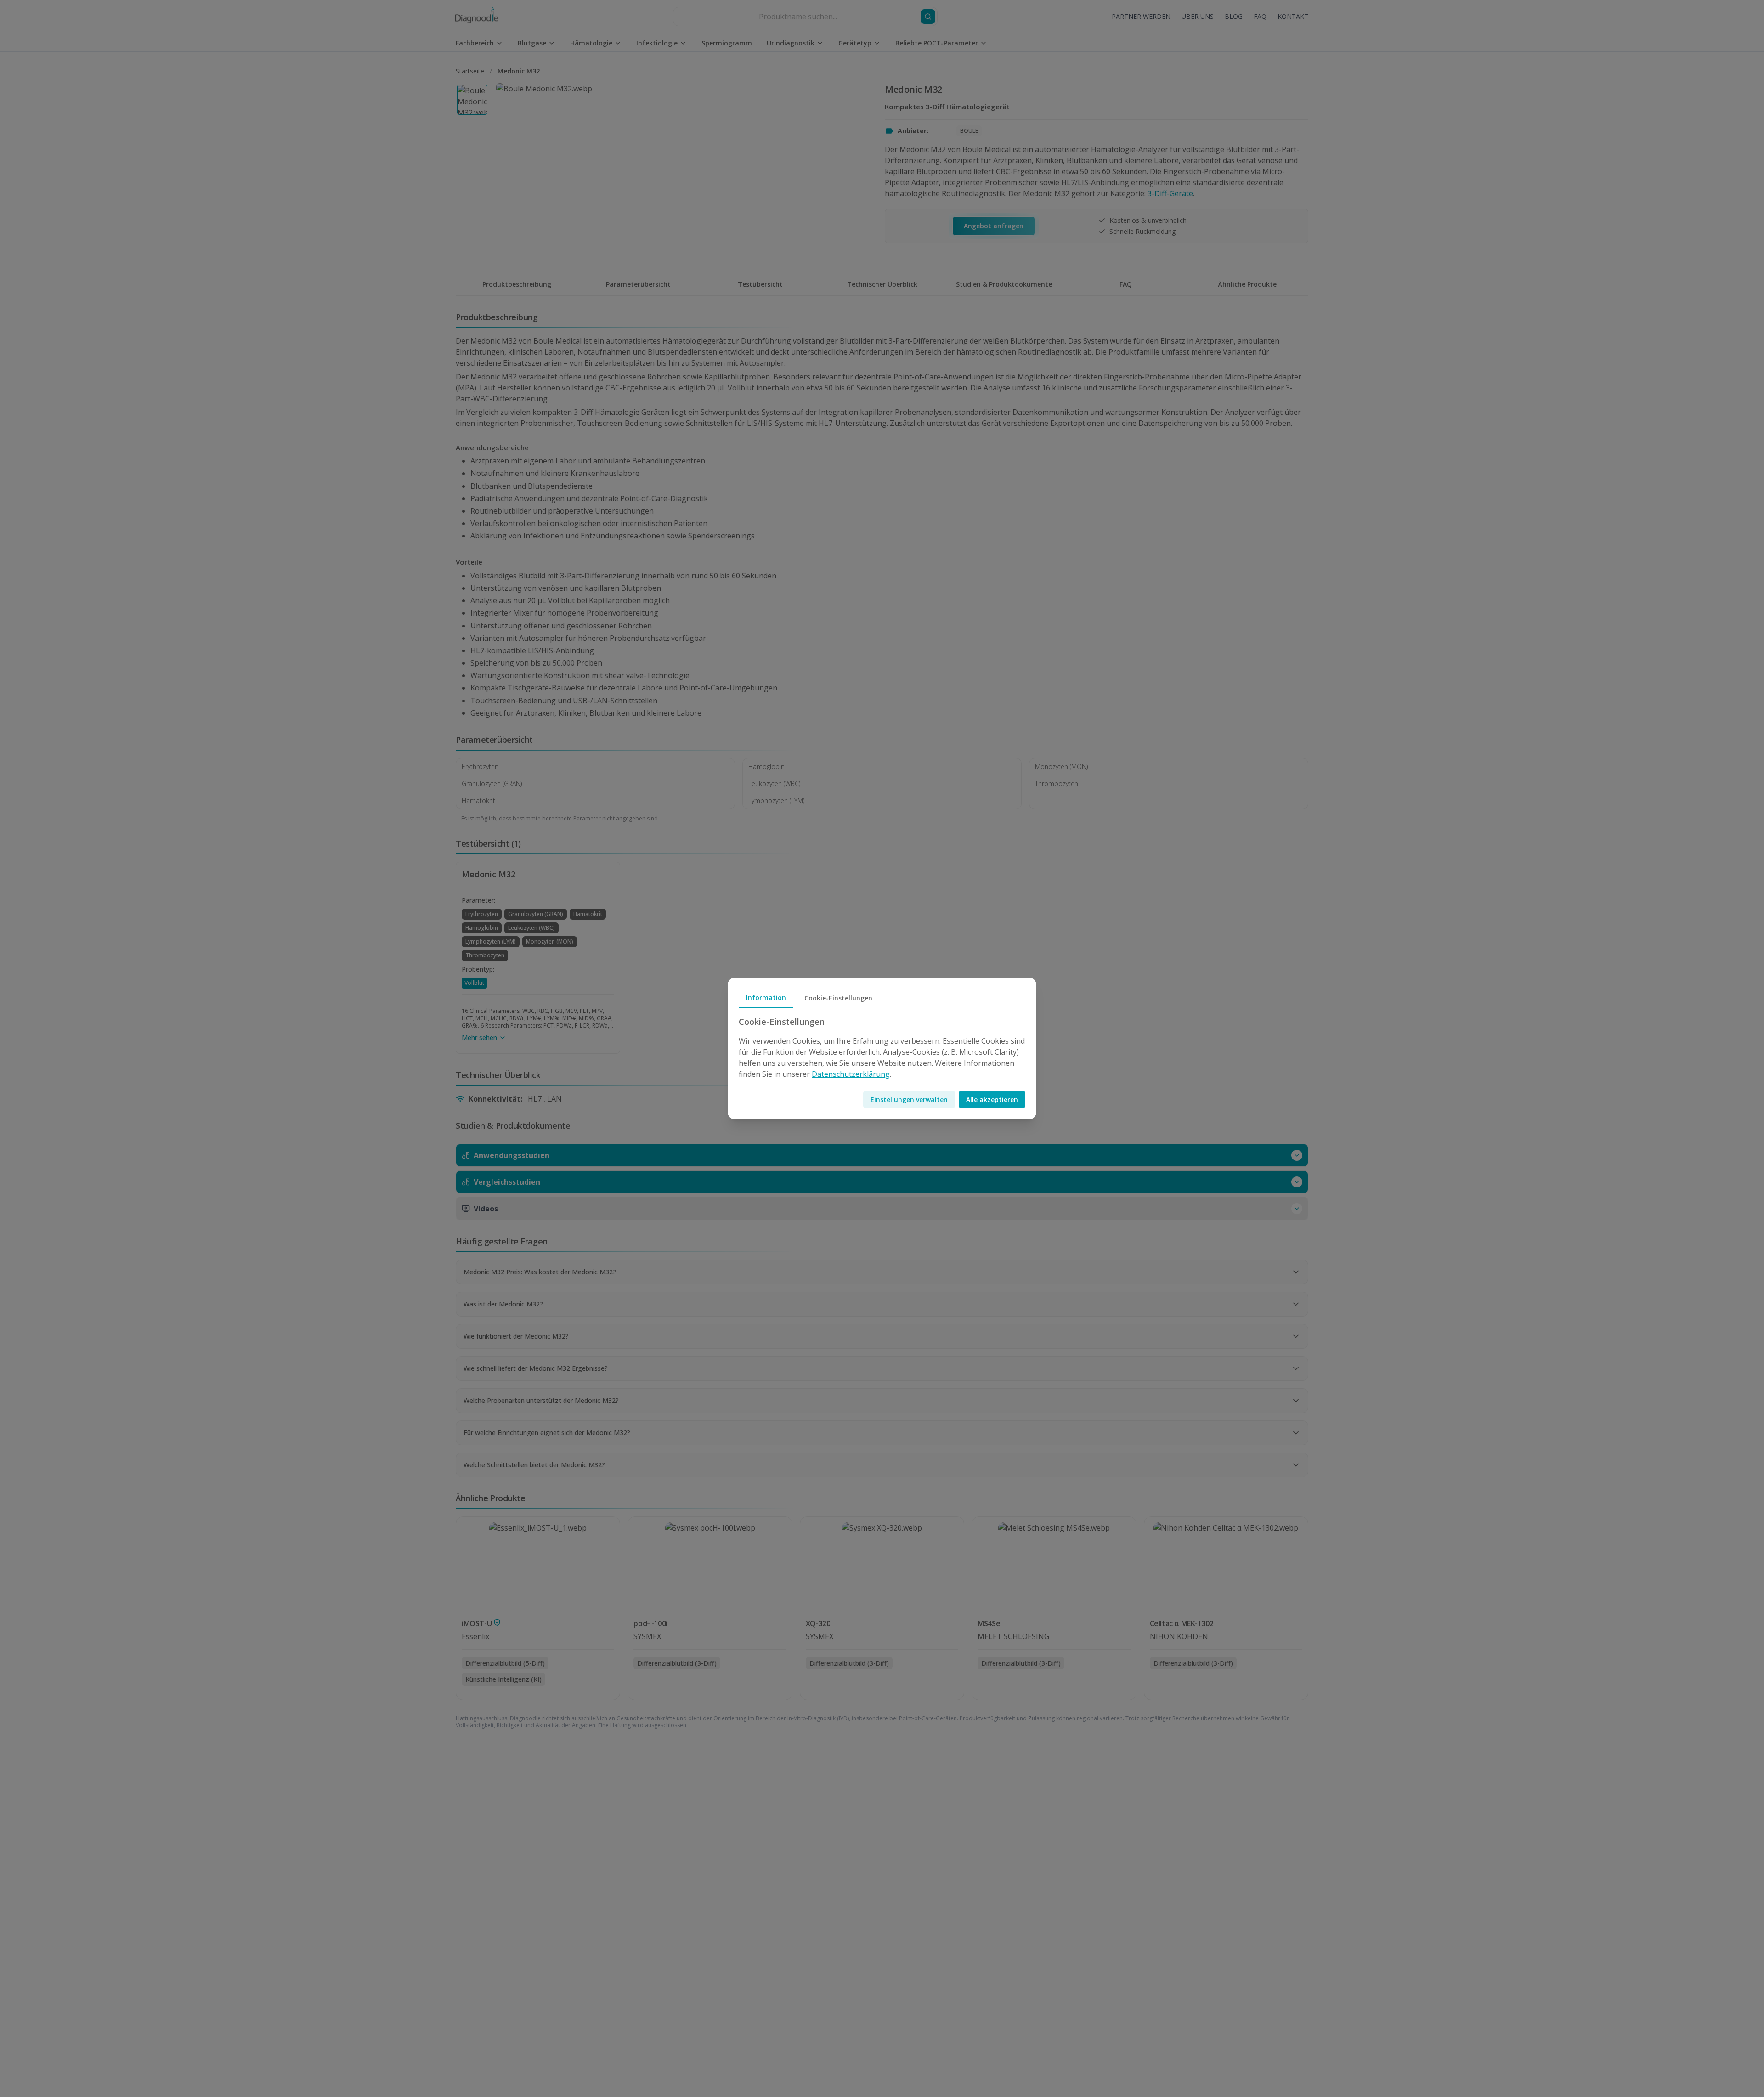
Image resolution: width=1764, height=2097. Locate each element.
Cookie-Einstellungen (838, 998)
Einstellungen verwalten (909, 1099)
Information (766, 998)
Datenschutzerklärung (851, 1074)
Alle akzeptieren (992, 1099)
